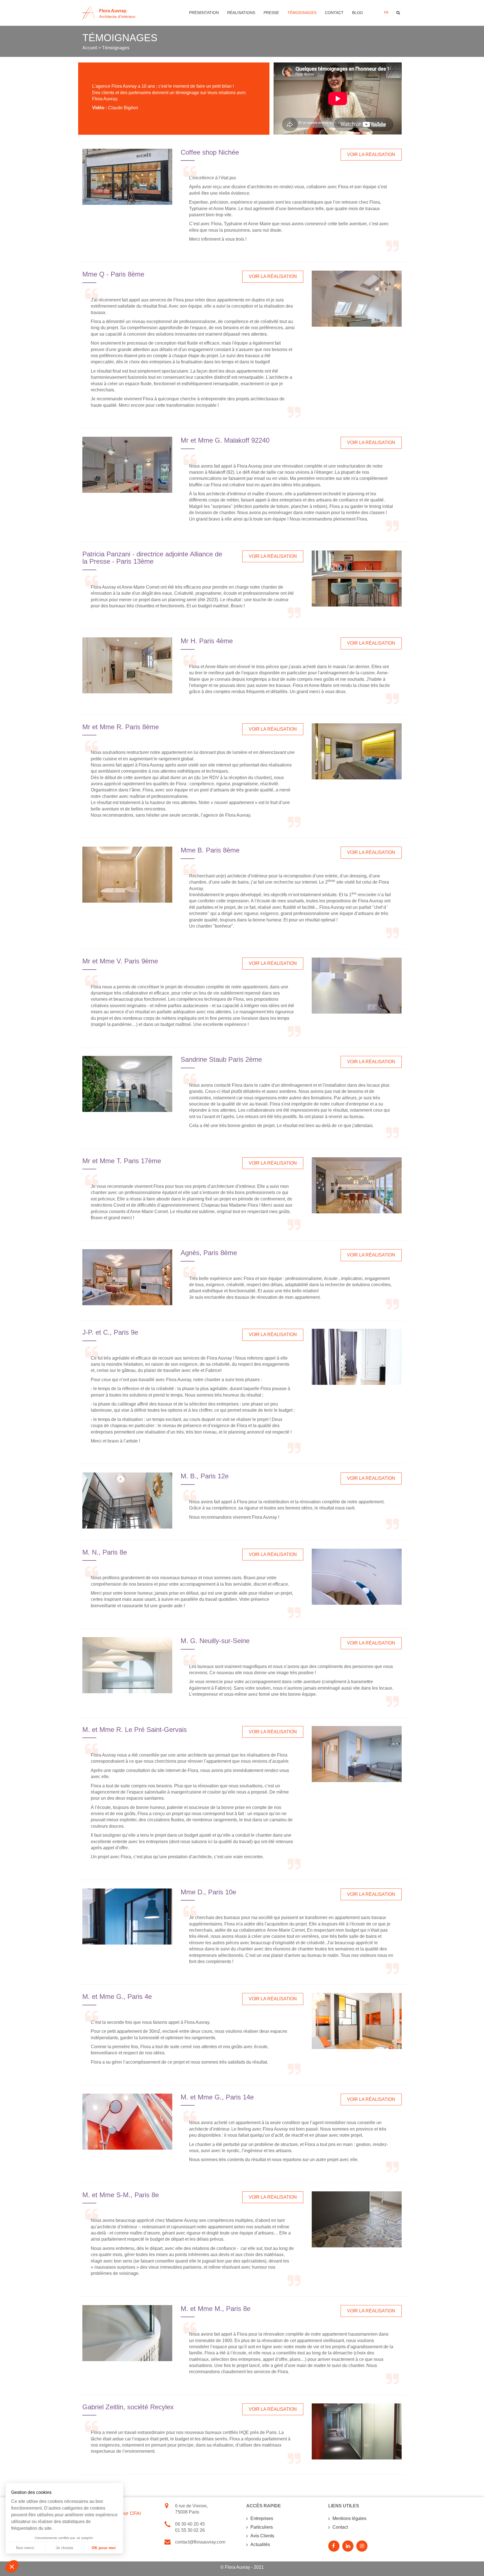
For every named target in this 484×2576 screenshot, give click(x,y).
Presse (271, 13)
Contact (334, 13)
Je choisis (64, 2548)
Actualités (260, 2544)
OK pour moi (104, 2548)
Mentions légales (349, 2518)
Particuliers (262, 2527)
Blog (358, 13)
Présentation (204, 13)
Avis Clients (262, 2536)
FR (386, 13)
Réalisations (241, 13)
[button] (12, 2566)
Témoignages (302, 13)
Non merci (25, 2548)
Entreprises (262, 2518)
